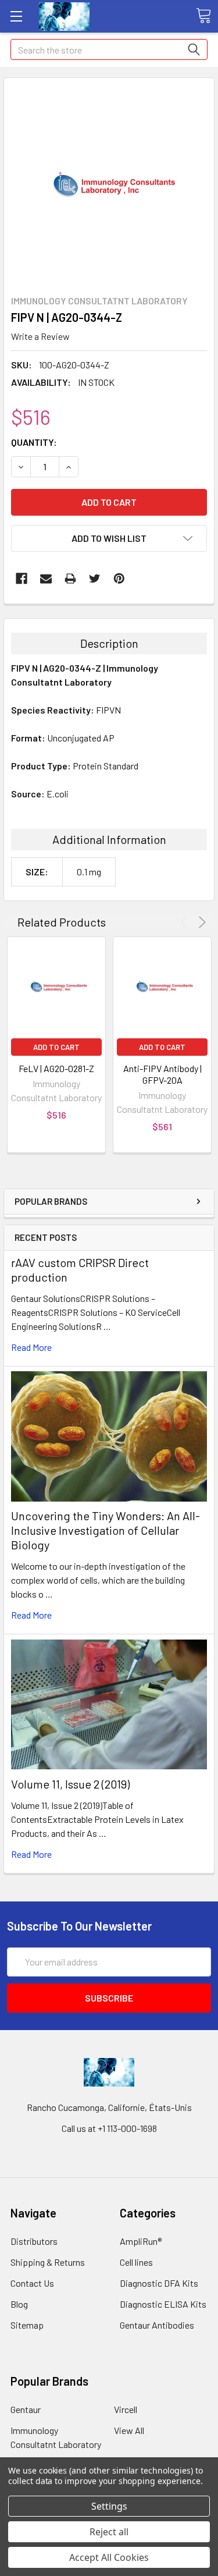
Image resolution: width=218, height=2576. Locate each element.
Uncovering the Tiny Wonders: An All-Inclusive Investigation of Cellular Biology (106, 1530)
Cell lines (136, 2262)
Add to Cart (56, 1047)
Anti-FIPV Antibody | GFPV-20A (162, 1074)
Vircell (126, 2409)
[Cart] (203, 16)
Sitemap (27, 2325)
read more (31, 1347)
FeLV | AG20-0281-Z (56, 1068)
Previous (186, 922)
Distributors (34, 2241)
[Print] (70, 579)
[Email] (46, 579)
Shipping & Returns (48, 2262)
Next (200, 922)
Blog (19, 2304)
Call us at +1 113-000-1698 (109, 2128)
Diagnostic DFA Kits (159, 2283)
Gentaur (26, 2409)
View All (129, 2430)
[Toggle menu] (16, 16)
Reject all (109, 2532)
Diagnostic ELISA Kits (163, 2304)
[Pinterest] (119, 579)
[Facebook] (22, 579)
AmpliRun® (141, 2241)
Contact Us (32, 2283)
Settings (109, 2506)
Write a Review (40, 336)
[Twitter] (95, 579)
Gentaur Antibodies (157, 2325)
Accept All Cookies (109, 2557)
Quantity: (34, 442)
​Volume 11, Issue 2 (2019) (70, 1784)
